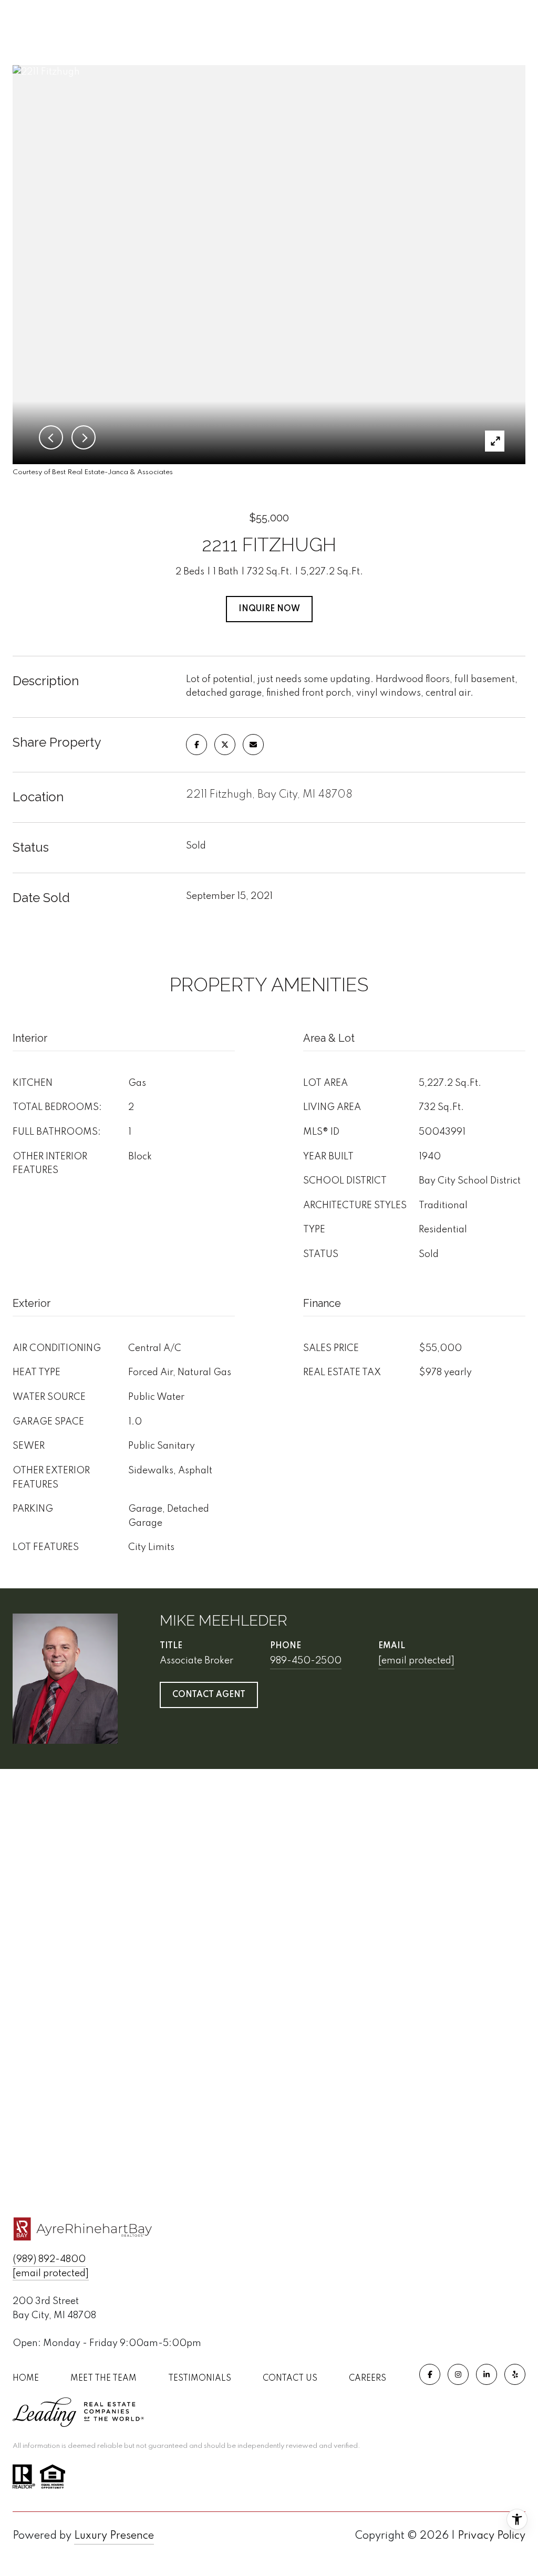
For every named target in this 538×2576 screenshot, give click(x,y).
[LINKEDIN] (487, 2374)
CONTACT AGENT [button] (209, 1695)
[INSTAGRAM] (458, 2374)
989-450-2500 (306, 1661)
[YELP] (515, 2374)
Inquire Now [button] (269, 609)
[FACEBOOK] (430, 2374)
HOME (26, 2379)
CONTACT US (290, 2379)
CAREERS (368, 2379)
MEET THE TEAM (104, 2379)
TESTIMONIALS (200, 2379)
